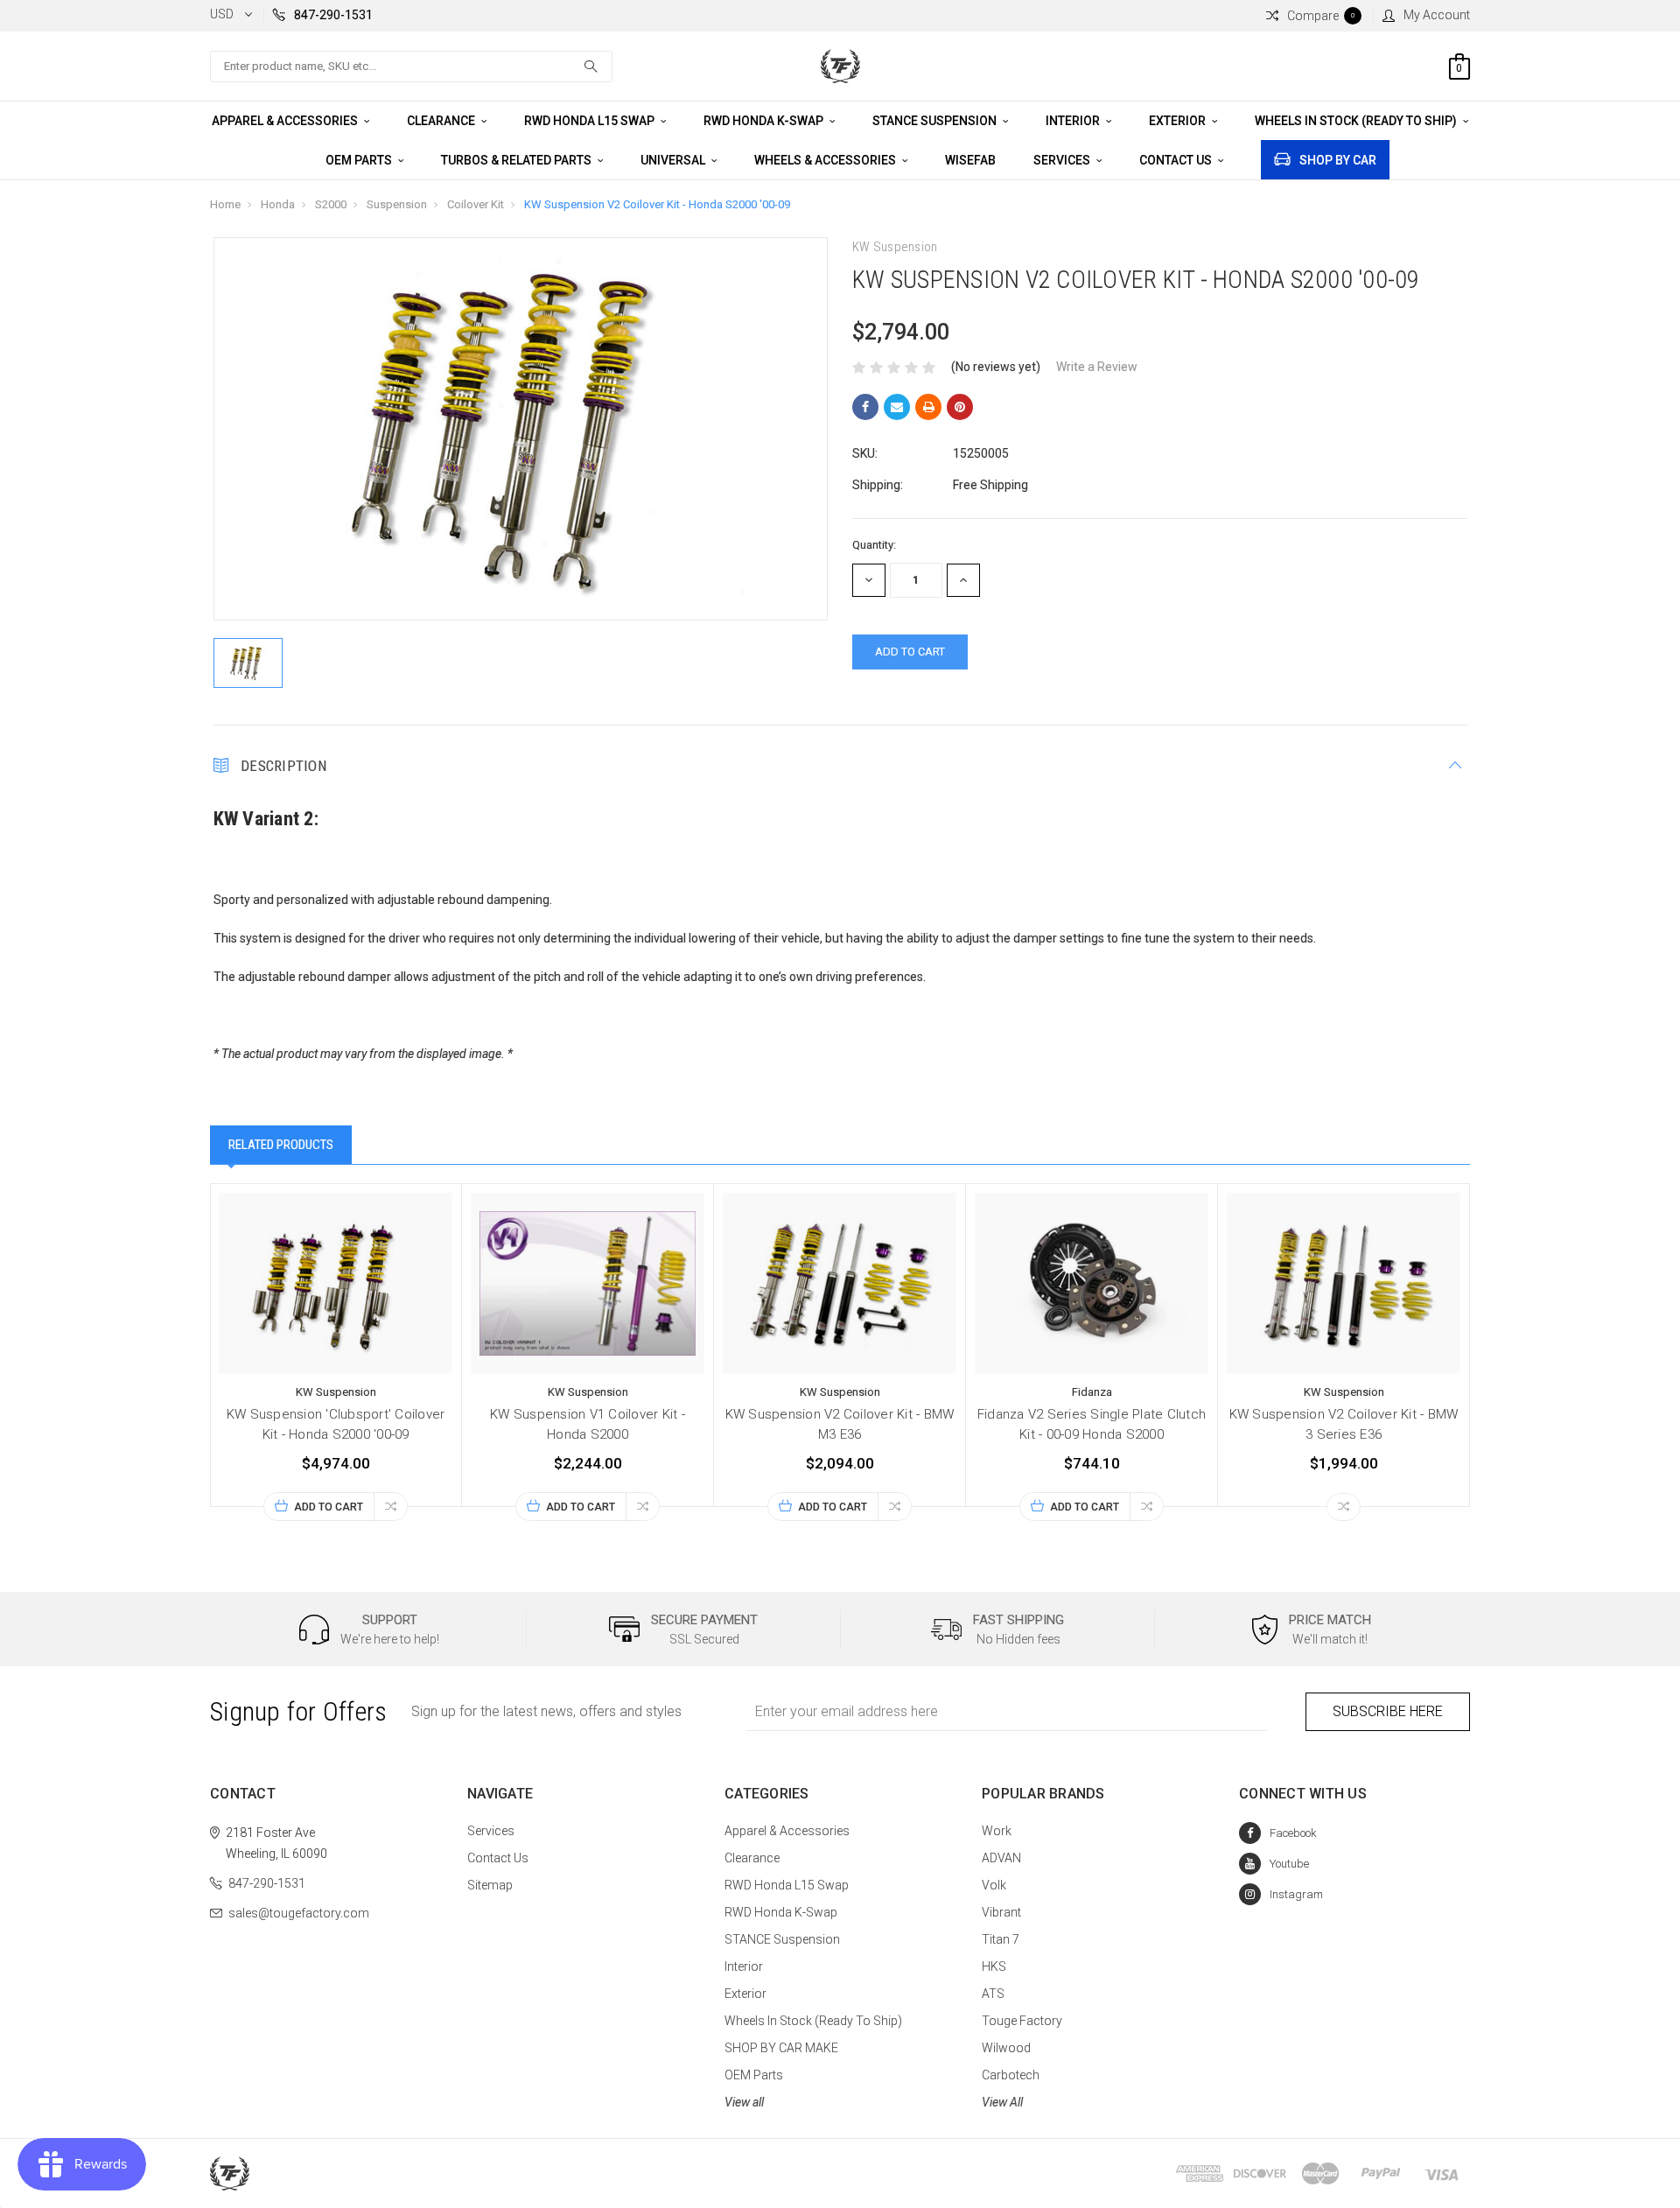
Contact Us (1177, 160)
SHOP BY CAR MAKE (781, 2048)
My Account (1437, 15)
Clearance (442, 121)
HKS (994, 1966)
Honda (278, 204)
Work (997, 1831)
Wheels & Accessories (826, 160)
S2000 (331, 204)
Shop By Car (1338, 160)
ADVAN (1001, 1858)
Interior (1074, 121)
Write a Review (1097, 367)
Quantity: (874, 545)
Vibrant (1001, 1912)
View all (744, 2102)
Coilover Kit (476, 204)
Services (1063, 160)
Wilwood (1006, 2048)
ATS (993, 1994)
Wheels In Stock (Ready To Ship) (1357, 121)
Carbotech (1011, 2075)
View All (1002, 2102)
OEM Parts (360, 160)
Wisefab (970, 160)
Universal (674, 160)
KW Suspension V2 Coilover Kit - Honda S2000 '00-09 (657, 204)
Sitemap (490, 1885)
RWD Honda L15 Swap (591, 121)
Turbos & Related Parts (518, 160)
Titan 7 (1001, 1939)
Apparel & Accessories (286, 121)
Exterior (1179, 121)
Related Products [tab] (281, 1145)
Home (225, 204)
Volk (994, 1885)
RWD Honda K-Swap (765, 121)
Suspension (397, 204)
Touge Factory (1022, 2021)
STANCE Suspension (936, 121)
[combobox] (411, 67)
